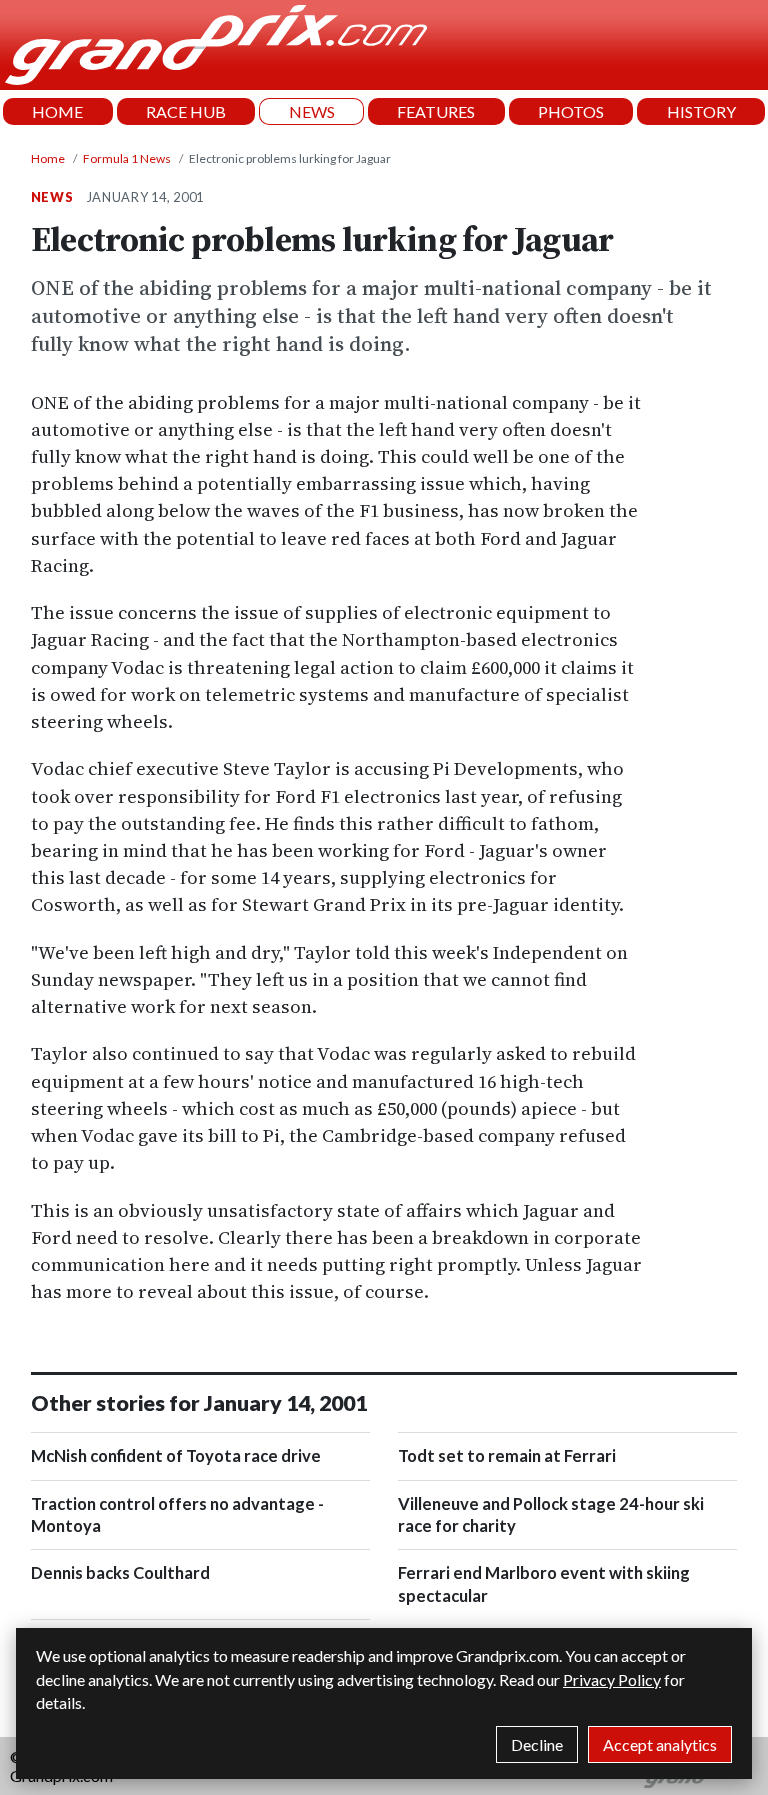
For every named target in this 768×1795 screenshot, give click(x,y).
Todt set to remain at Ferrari (507, 1456)
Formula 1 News (127, 158)
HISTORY (701, 111)
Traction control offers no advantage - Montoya (177, 1515)
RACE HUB (186, 111)
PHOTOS (571, 111)
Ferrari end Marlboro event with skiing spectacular (544, 1584)
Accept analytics (660, 1744)
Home (48, 158)
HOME (57, 111)
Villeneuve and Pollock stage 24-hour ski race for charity (551, 1515)
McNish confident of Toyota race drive (176, 1456)
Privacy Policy (612, 1679)
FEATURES (436, 111)
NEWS (312, 111)
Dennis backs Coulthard (120, 1573)
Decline (537, 1744)
